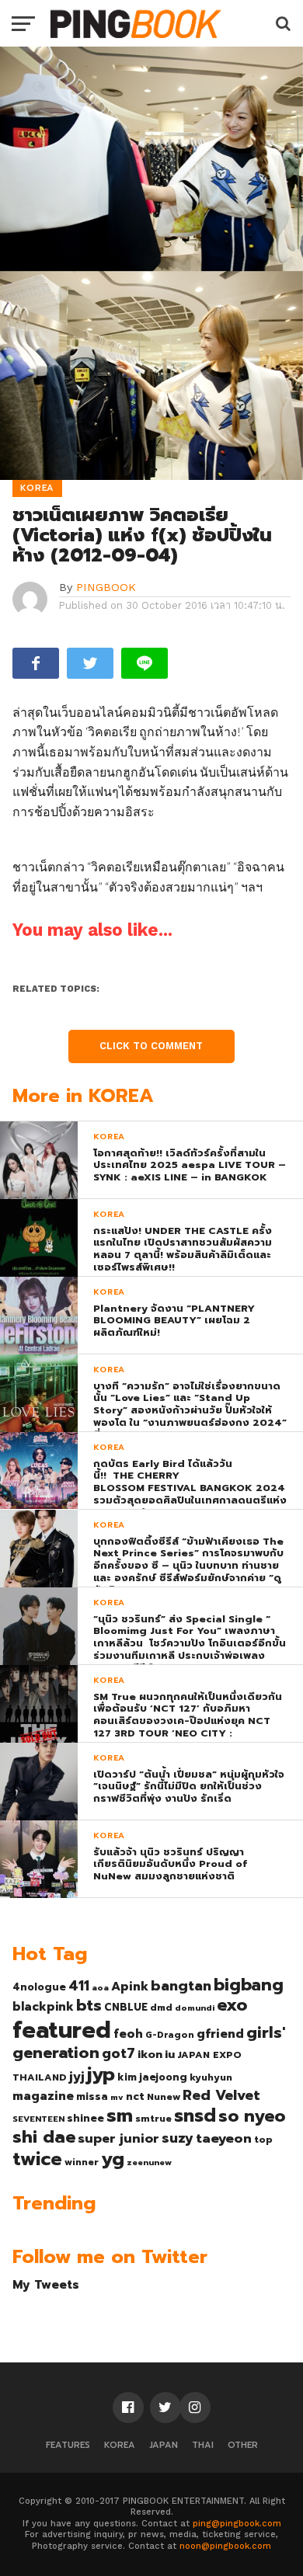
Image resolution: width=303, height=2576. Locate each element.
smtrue (153, 2119)
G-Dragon (170, 2035)
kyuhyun (211, 2077)
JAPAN (164, 2445)
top (263, 2140)
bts (89, 2005)
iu (170, 2054)
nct (135, 2096)
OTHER (243, 2445)
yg (113, 2159)
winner (82, 2162)
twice (37, 2159)
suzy (178, 2138)
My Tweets (46, 2284)
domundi (195, 2008)
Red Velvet (221, 2095)
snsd (195, 2116)
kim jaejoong (152, 2077)
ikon (150, 2054)
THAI (203, 2445)
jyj (77, 2076)
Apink (130, 1987)
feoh (128, 2034)
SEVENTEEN (38, 2119)
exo (232, 2005)
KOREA (120, 2445)
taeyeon (224, 2138)
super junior (118, 2139)
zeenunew (149, 2162)
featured (62, 2030)
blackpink (43, 2007)
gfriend (220, 2034)
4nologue (39, 1987)
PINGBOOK (106, 587)
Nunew (164, 2097)
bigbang (249, 1985)
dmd (161, 2008)
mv (117, 2097)
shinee (85, 2118)
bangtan (181, 1986)
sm (120, 2115)
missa (92, 2096)
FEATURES (68, 2445)
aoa (100, 1987)
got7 (118, 2053)
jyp (101, 2074)
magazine (43, 2096)
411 (79, 1986)
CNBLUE (126, 2007)
